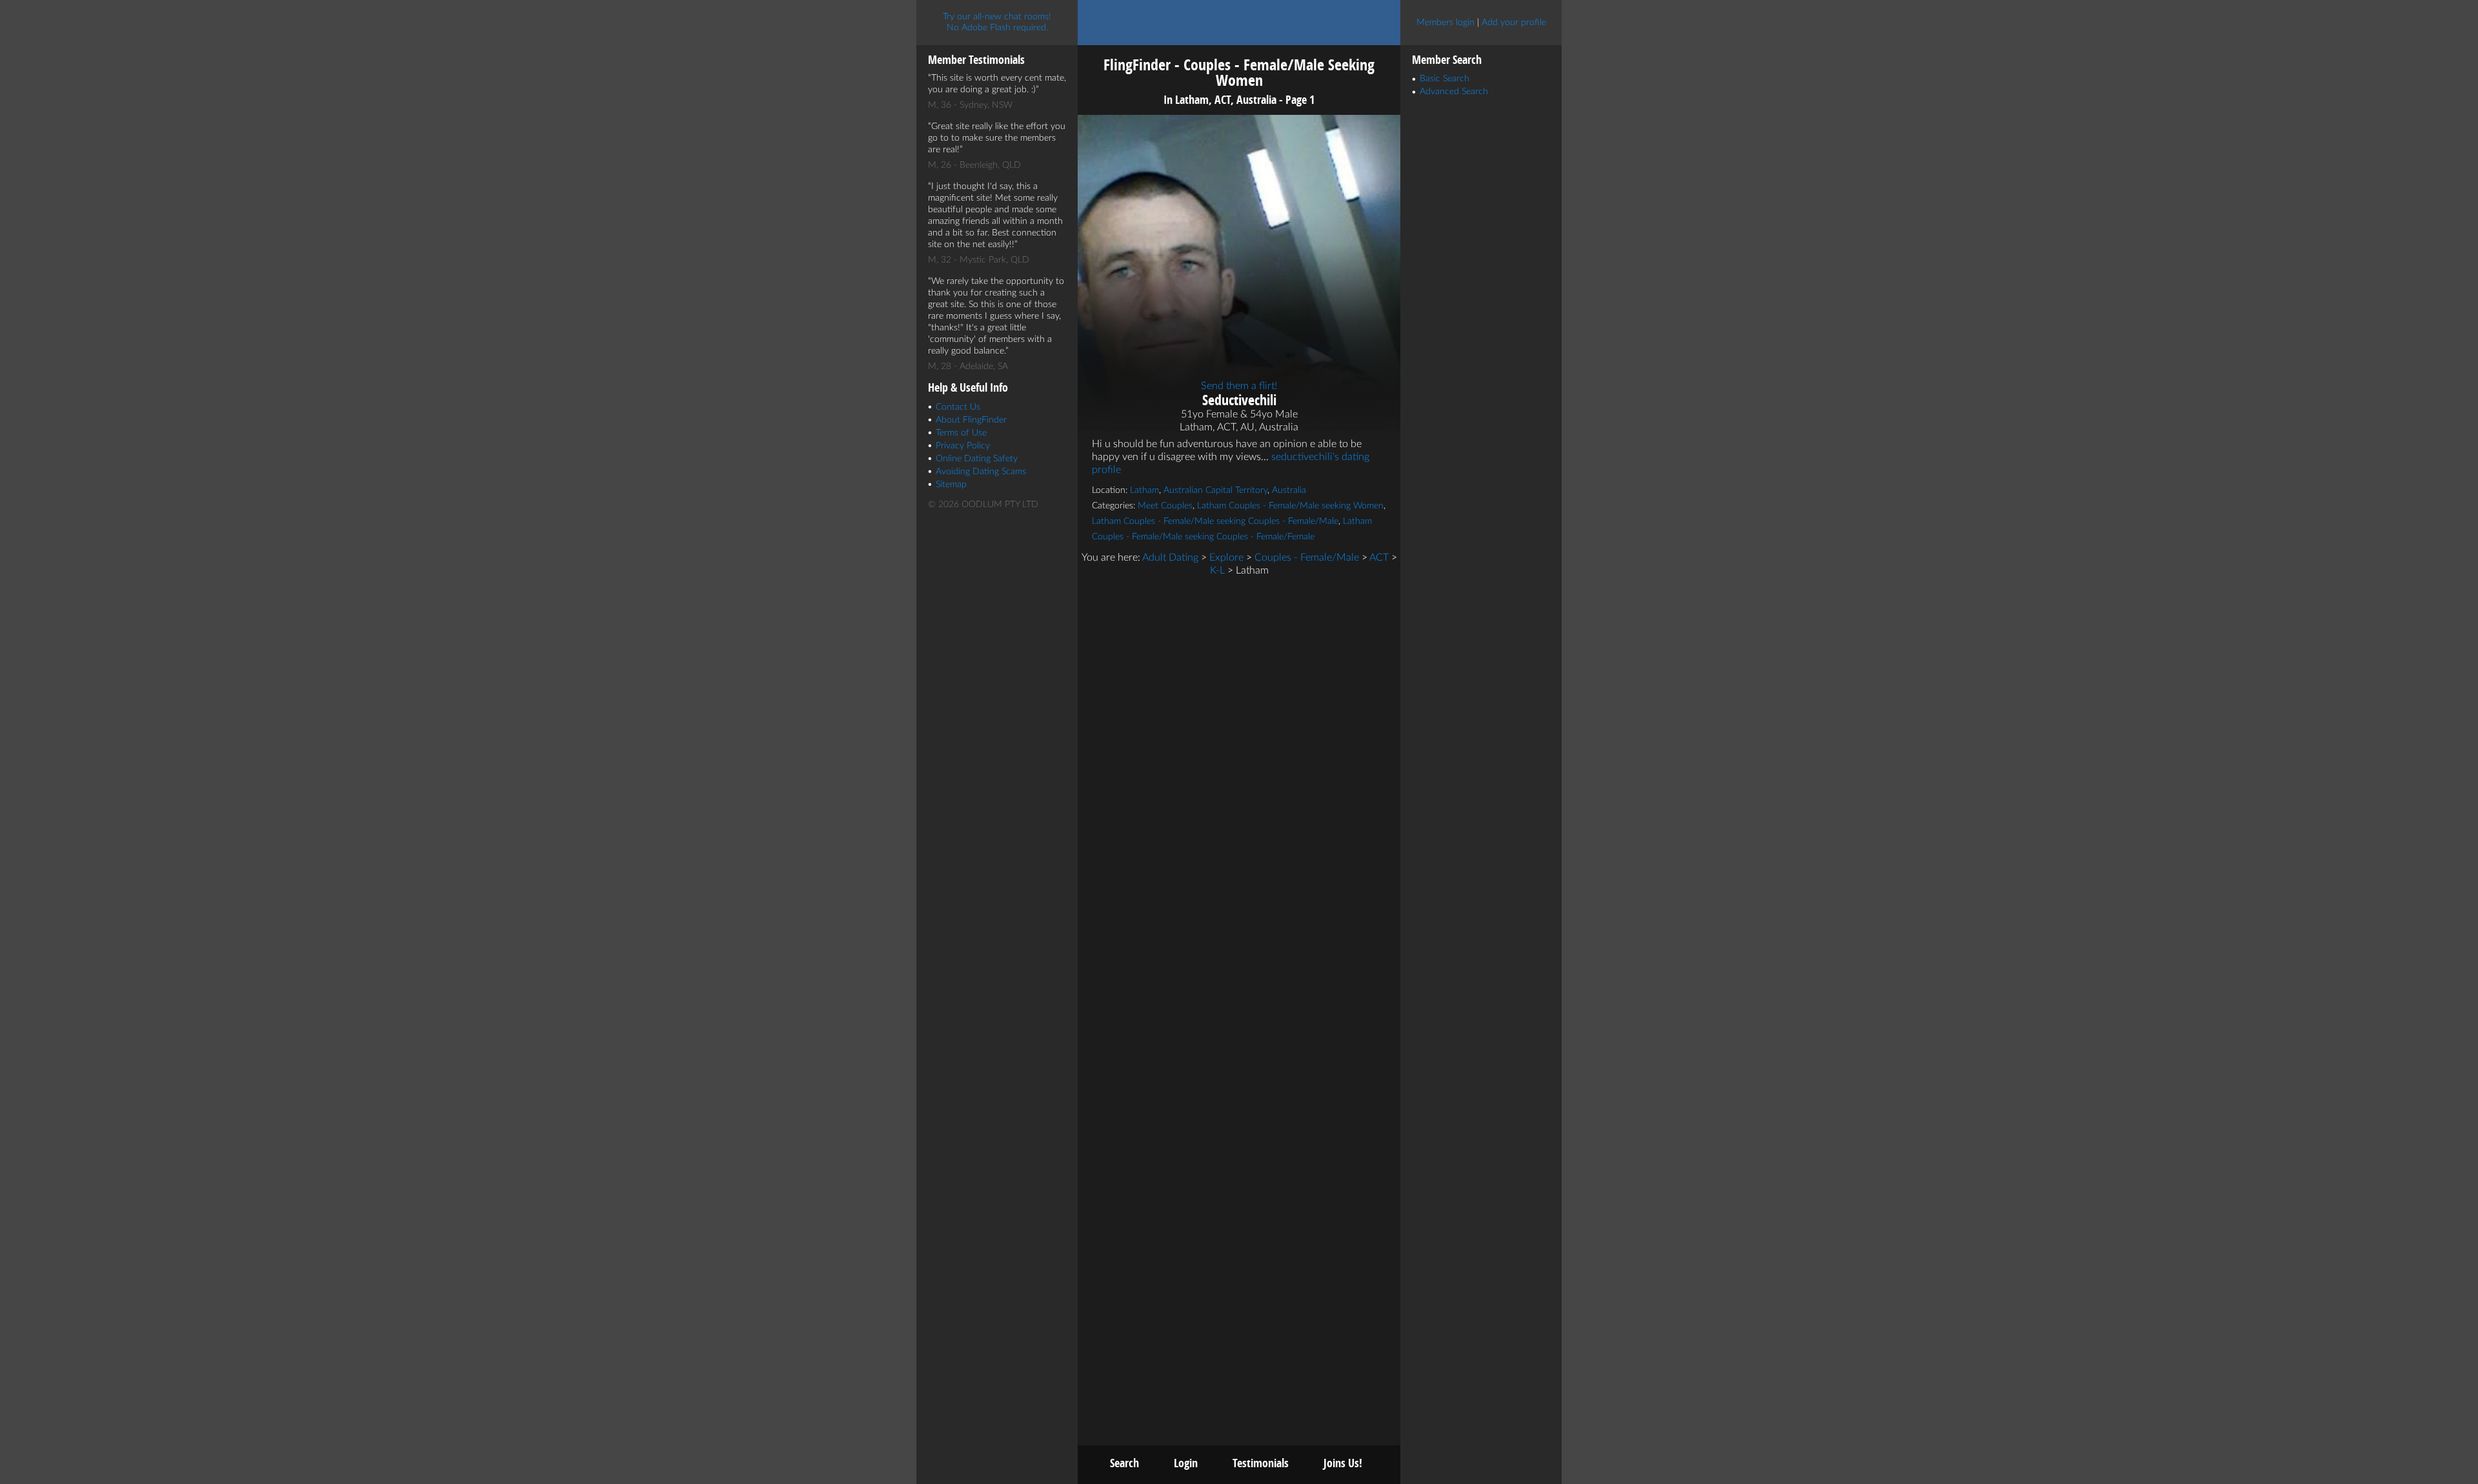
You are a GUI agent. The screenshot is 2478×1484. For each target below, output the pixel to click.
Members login (1445, 23)
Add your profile (1514, 23)
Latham (1144, 490)
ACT (1379, 557)
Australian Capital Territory (1215, 490)
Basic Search (1445, 79)
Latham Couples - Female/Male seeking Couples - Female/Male (1215, 521)
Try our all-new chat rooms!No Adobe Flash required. (997, 22)
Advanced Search (1454, 92)
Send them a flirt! (1239, 386)
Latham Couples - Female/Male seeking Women (1290, 506)
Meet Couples (1165, 506)
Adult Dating (1170, 557)
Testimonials (1261, 1463)
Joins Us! (1343, 1463)
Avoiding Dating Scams (981, 472)
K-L (1217, 570)
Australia (1289, 490)
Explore (1226, 557)
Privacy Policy (963, 446)
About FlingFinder (971, 420)
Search (1124, 1463)
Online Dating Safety (977, 459)
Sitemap (951, 485)
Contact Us (958, 407)
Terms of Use (961, 433)
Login (1186, 1463)
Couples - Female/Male (1307, 557)
